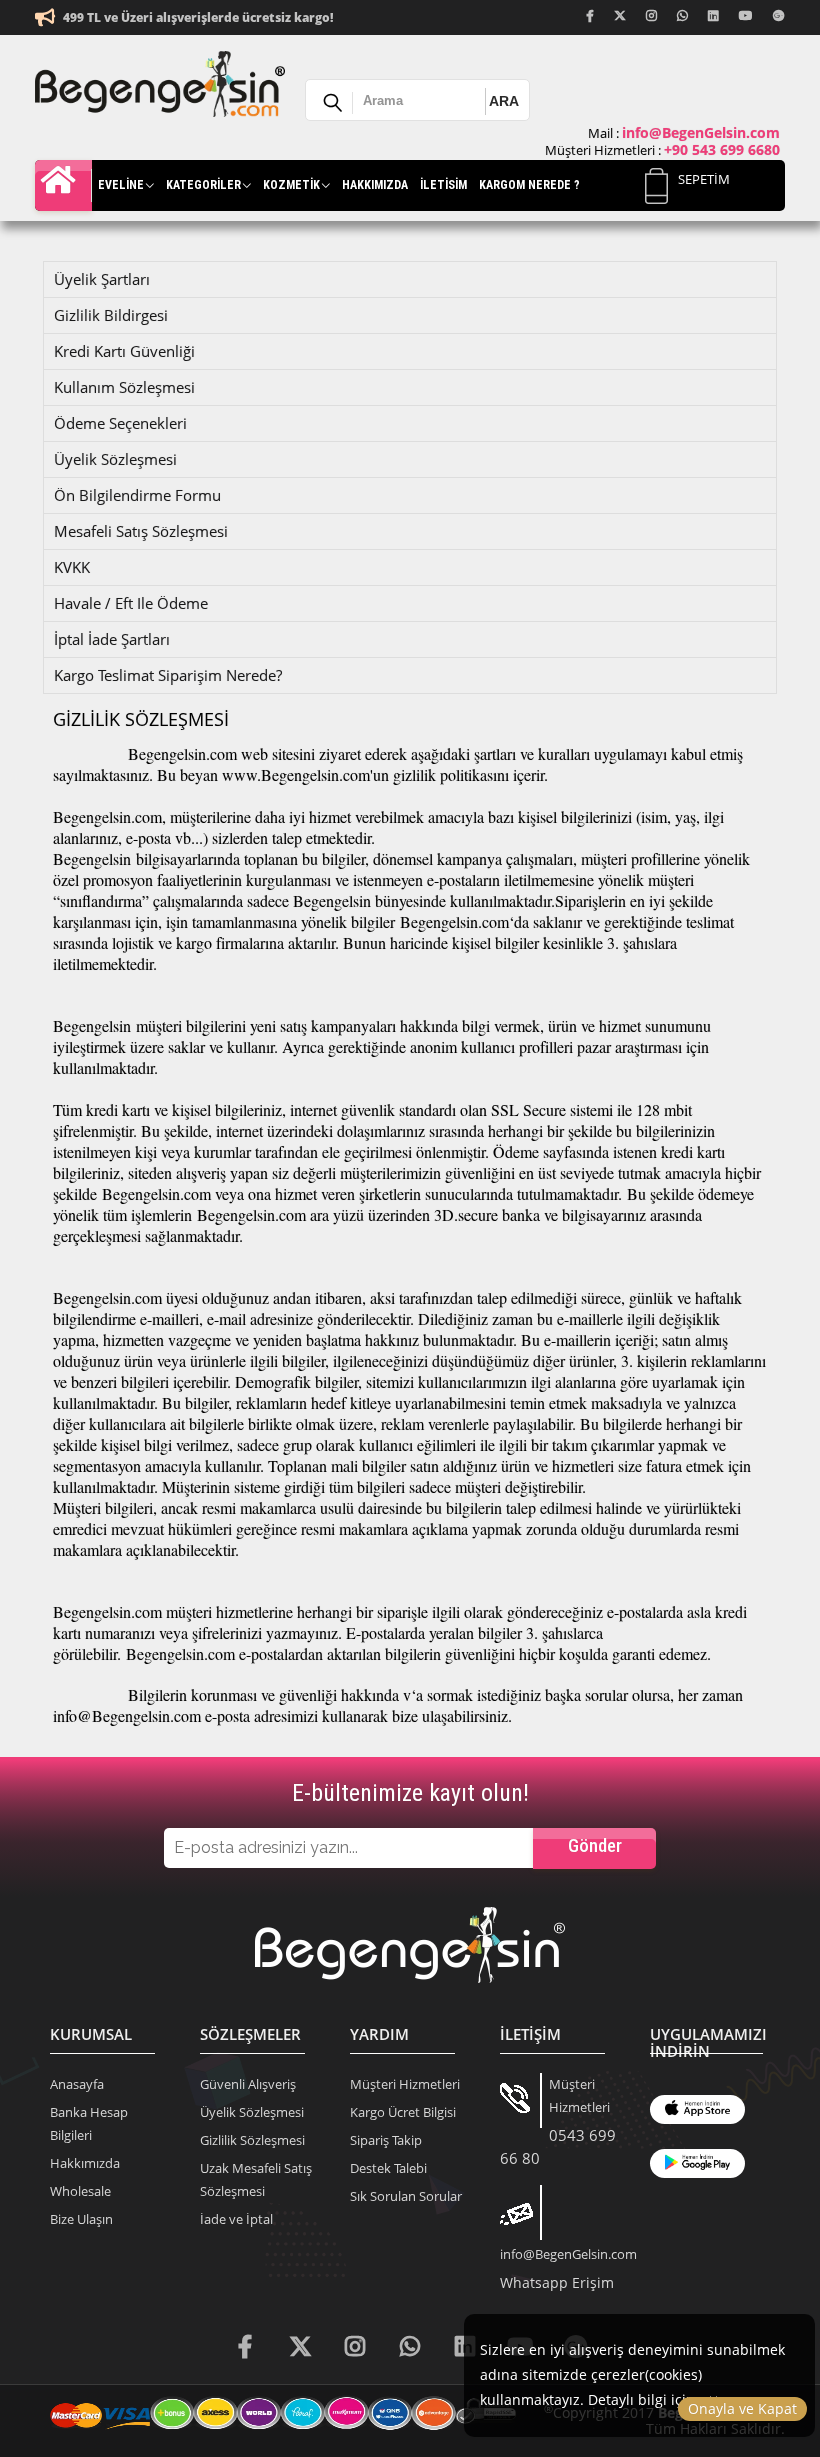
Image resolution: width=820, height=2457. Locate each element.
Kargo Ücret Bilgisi (403, 2112)
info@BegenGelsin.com (568, 2254)
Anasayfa (66, 185)
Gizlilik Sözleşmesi (252, 2140)
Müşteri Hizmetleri (405, 2084)
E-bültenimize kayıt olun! (410, 1793)
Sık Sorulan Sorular (406, 2196)
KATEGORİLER (203, 185)
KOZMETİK (291, 185)
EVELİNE (121, 185)
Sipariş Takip (386, 2140)
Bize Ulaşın (81, 2219)
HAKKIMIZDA (375, 185)
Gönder (595, 1845)
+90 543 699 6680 (722, 150)
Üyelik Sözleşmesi (252, 2112)
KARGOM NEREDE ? (529, 185)
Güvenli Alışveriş (248, 2084)
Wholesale (80, 2191)
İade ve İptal (236, 2219)
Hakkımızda (85, 2163)
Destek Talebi (388, 2168)
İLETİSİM (443, 185)
